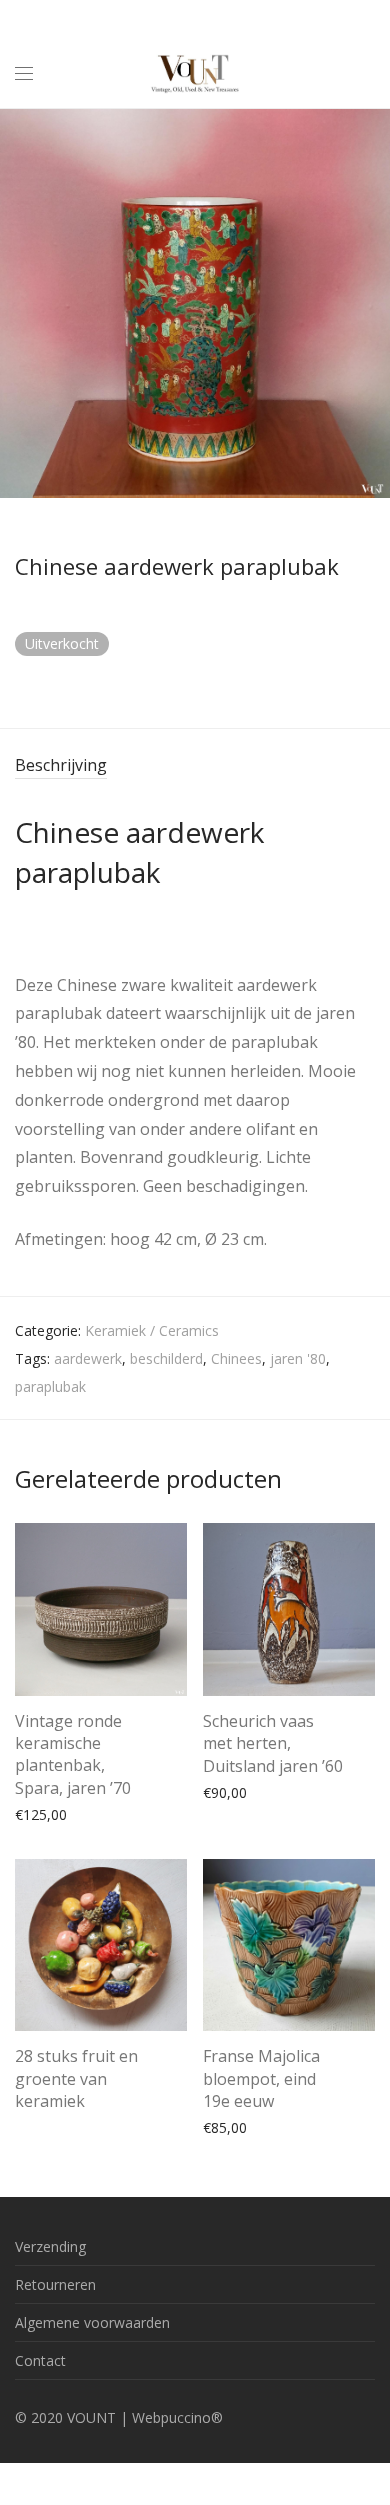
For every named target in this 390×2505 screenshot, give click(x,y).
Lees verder (43, 2103)
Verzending (50, 2246)
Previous (19, 303)
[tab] (195, 766)
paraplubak (50, 1386)
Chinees (236, 1358)
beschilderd (166, 1358)
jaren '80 (298, 1358)
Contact (40, 2360)
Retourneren (55, 2284)
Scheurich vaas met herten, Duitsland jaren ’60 (273, 1743)
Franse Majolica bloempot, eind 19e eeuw (261, 2078)
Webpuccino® (177, 2417)
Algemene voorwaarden (92, 2322)
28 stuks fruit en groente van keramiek (76, 2078)
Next (371, 303)
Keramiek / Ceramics (152, 1330)
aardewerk (88, 1358)
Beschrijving (61, 765)
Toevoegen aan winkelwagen (99, 1813)
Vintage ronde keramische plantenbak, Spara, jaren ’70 (73, 1754)
